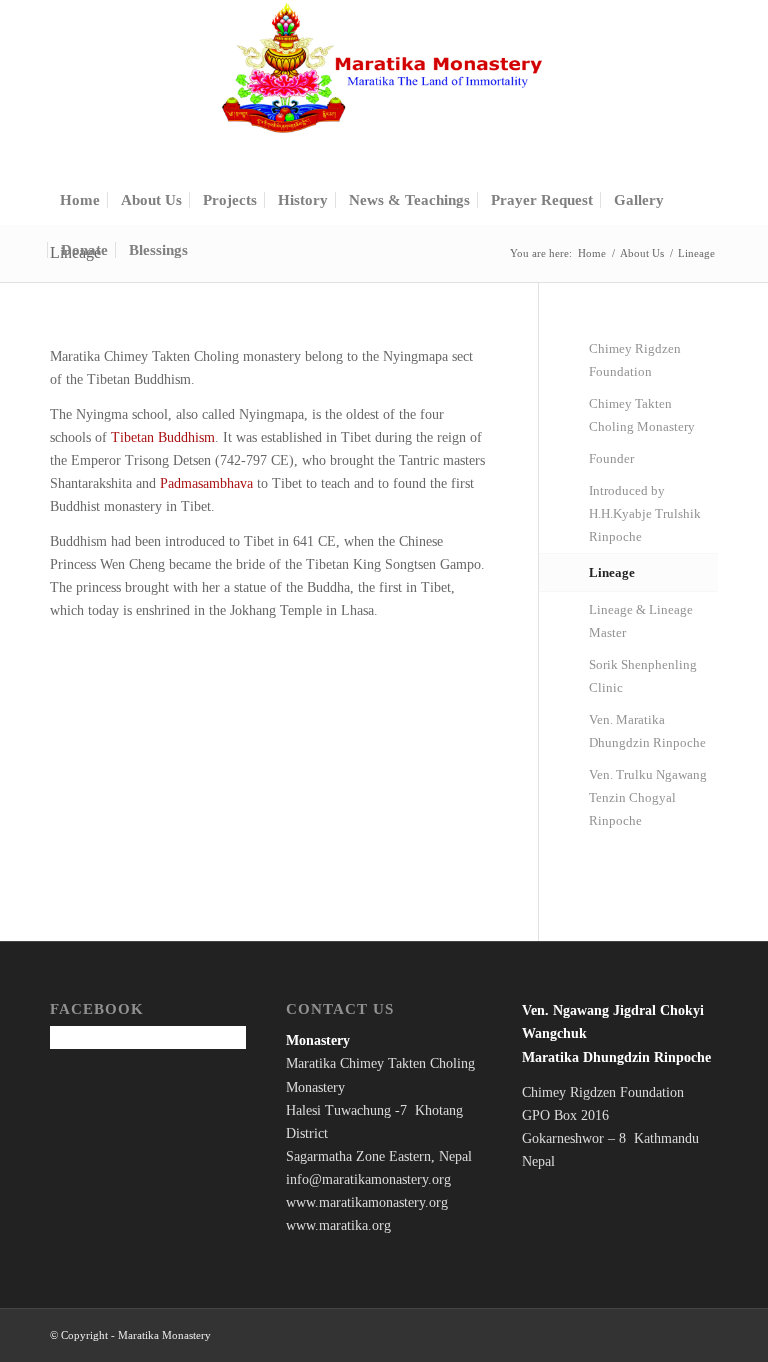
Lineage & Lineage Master (641, 621)
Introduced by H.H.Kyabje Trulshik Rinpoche (645, 513)
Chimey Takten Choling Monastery (642, 415)
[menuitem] (80, 200)
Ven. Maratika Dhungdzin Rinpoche (647, 731)
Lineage (612, 572)
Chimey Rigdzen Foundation (635, 360)
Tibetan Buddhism (163, 437)
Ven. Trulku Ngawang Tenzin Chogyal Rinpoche (648, 797)
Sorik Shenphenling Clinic (643, 676)
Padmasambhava (206, 483)
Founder (611, 458)
